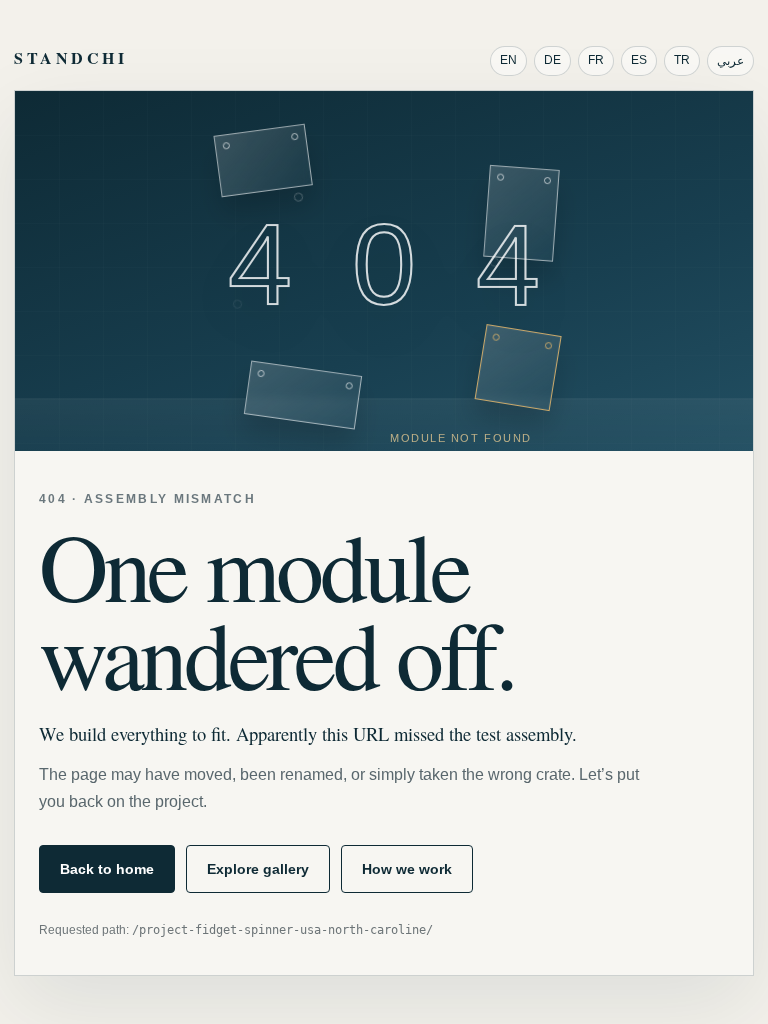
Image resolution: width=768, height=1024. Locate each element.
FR (596, 60)
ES (639, 60)
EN (508, 60)
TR (682, 60)
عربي (730, 61)
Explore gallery (258, 869)
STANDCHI (70, 57)
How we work (407, 869)
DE (552, 60)
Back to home (107, 869)
